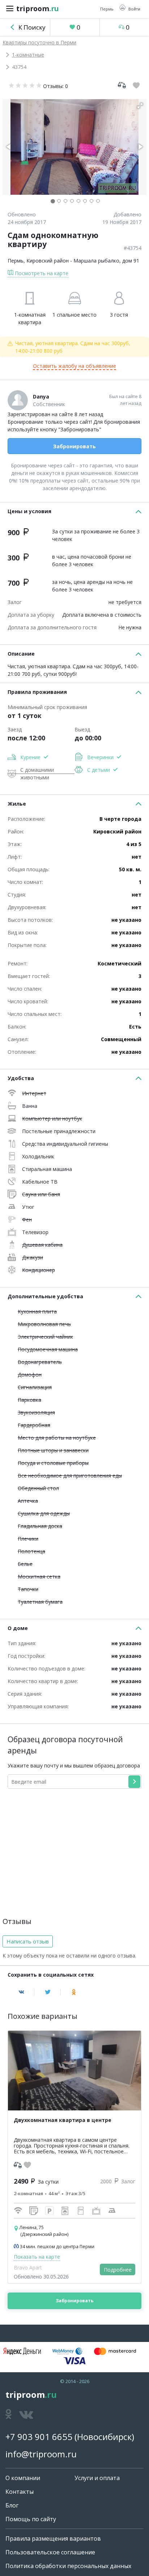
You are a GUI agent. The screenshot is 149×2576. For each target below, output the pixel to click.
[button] (130, 8)
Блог (12, 2505)
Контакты (20, 2492)
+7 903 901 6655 (39, 2437)
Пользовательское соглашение (50, 2552)
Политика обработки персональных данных (68, 2566)
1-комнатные (28, 55)
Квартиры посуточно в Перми (39, 42)
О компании (23, 2478)
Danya (41, 397)
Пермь (16, 261)
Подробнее (118, 2270)
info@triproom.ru (41, 2454)
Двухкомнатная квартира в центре (63, 2120)
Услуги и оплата (97, 2478)
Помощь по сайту (31, 2519)
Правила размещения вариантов (53, 2538)
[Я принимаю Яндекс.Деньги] (22, 2351)
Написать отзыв (28, 1941)
